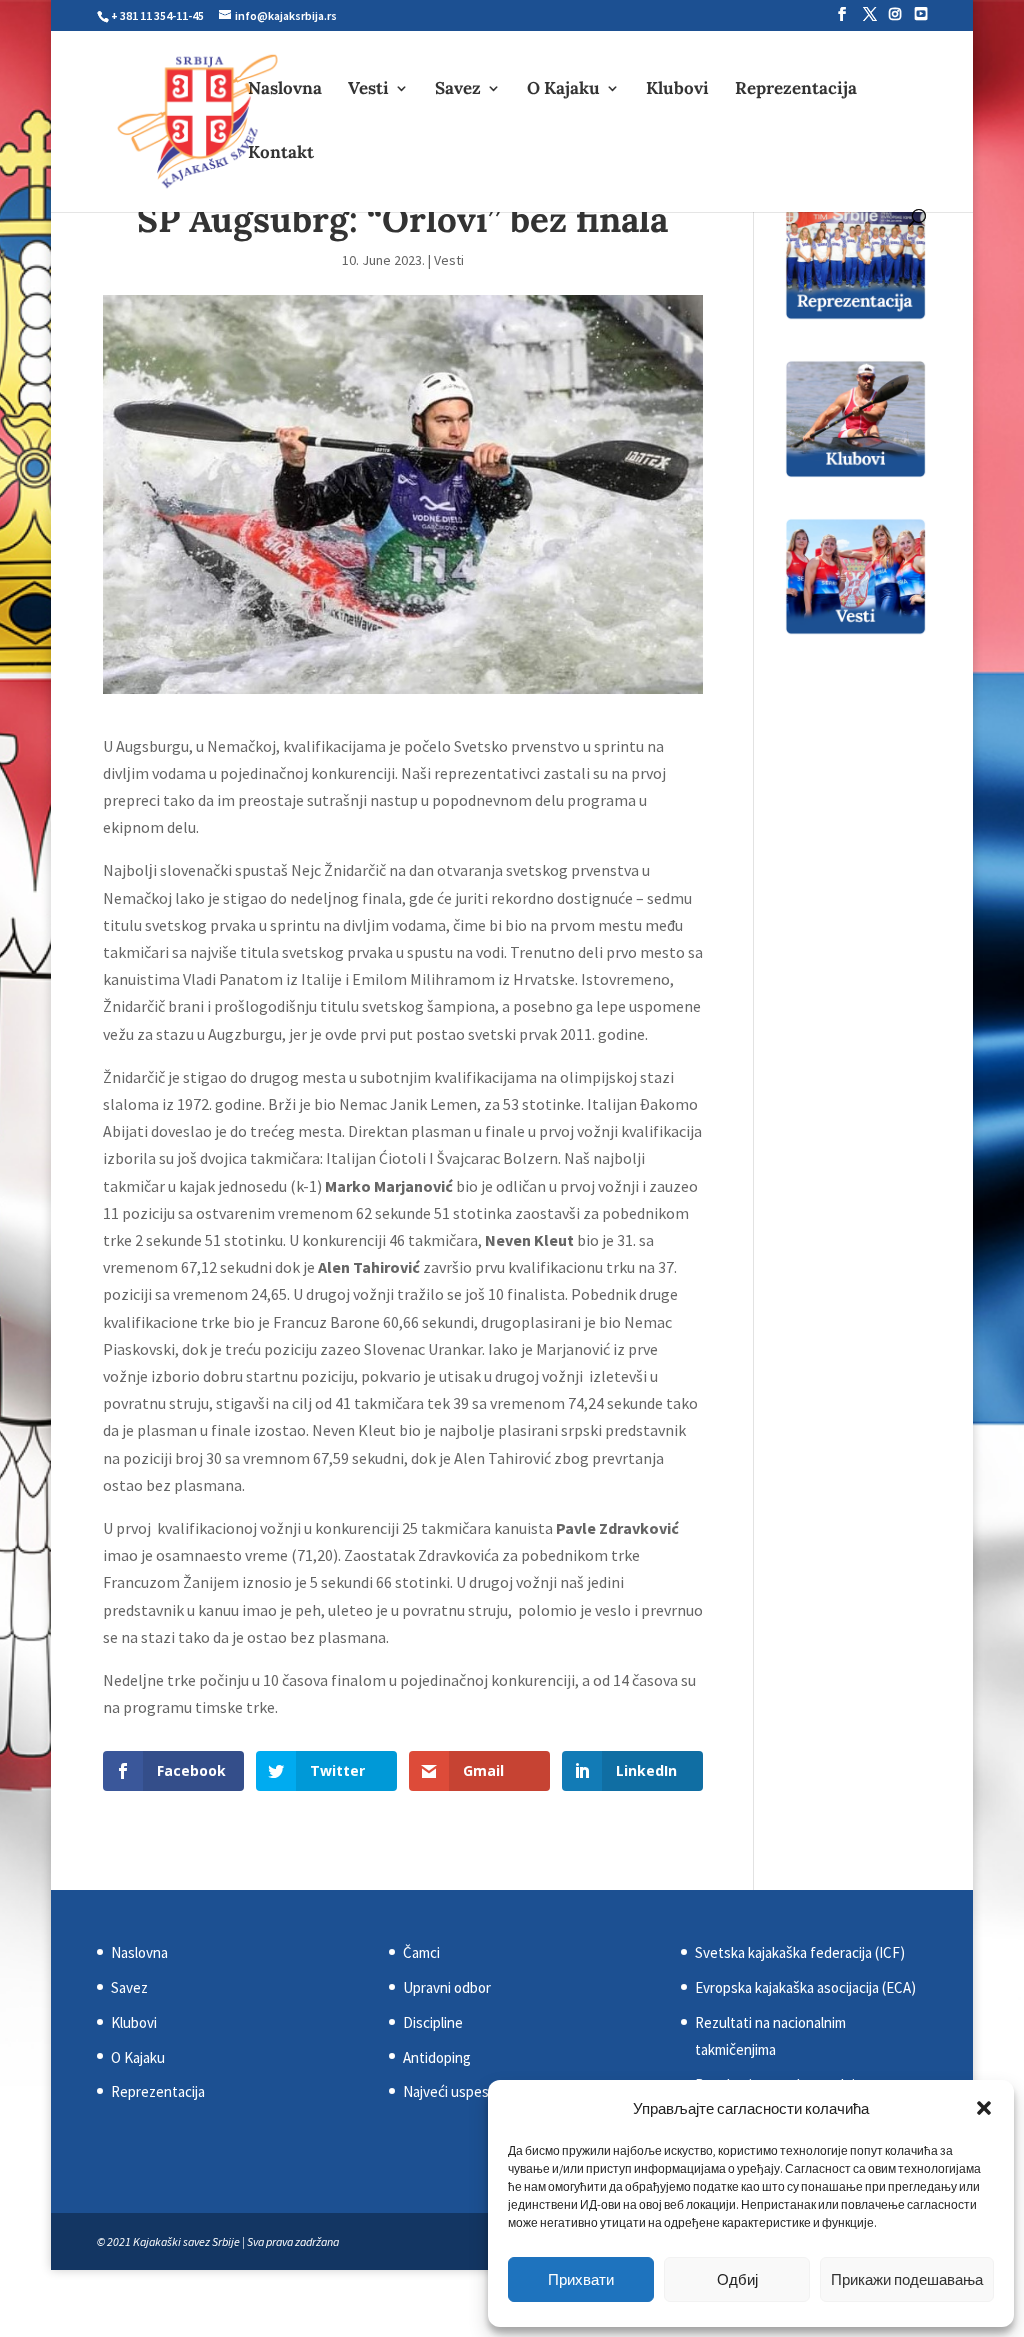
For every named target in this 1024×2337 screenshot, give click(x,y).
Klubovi (677, 90)
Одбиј (737, 2279)
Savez (458, 90)
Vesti (368, 90)
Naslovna (285, 90)
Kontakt (281, 154)
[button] (984, 2108)
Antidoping (437, 2057)
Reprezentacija (796, 90)
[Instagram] (895, 14)
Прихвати (581, 2279)
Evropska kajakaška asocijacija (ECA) (805, 1987)
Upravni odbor (447, 1987)
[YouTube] (921, 14)
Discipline (433, 2022)
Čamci (421, 1952)
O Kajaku (563, 90)
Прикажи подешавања (907, 2279)
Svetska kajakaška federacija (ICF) (800, 1952)
